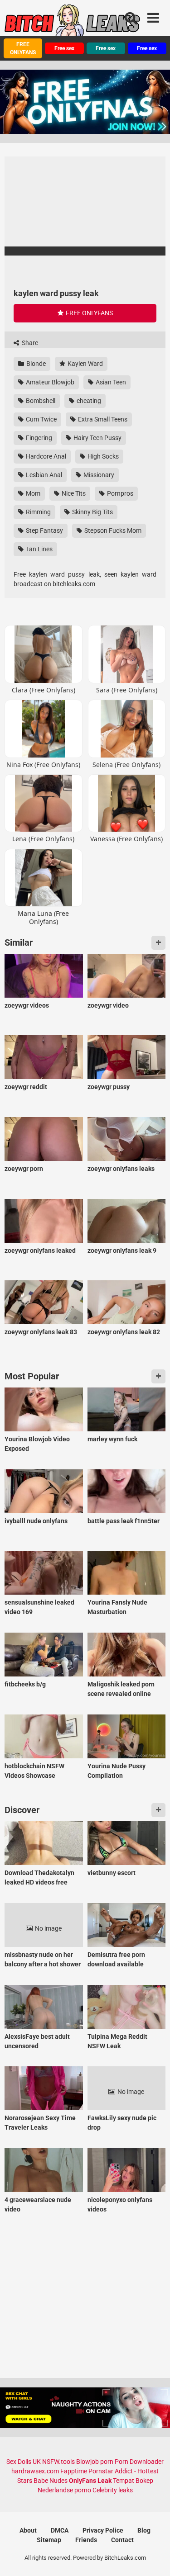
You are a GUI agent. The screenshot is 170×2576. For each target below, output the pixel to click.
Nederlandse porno (64, 2490)
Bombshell (40, 401)
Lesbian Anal (43, 475)
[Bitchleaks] (73, 24)
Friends (86, 2540)
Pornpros (119, 493)
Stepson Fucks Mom (112, 530)
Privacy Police (103, 2530)
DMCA (60, 2530)
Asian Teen (110, 382)
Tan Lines (39, 549)
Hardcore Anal (45, 456)
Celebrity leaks (113, 2490)
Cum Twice (41, 419)
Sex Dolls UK (24, 2462)
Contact (122, 2540)
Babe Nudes (51, 2481)
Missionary (98, 475)
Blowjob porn (95, 2462)
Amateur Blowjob (49, 382)
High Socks (102, 456)
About (28, 2530)
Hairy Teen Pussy (97, 438)
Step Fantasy (44, 530)
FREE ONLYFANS (23, 48)
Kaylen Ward (85, 364)
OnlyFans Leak (90, 2481)
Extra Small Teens (102, 419)
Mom (32, 493)
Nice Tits (73, 493)
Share (29, 343)
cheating (88, 401)
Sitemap (49, 2540)
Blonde (35, 364)
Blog (144, 2530)
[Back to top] (153, 2558)
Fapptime (74, 2471)
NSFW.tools (58, 2462)
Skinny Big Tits (92, 512)
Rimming (38, 512)
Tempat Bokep (133, 2481)
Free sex (64, 48)
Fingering (38, 438)
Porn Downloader (139, 2462)
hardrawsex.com (35, 2471)
